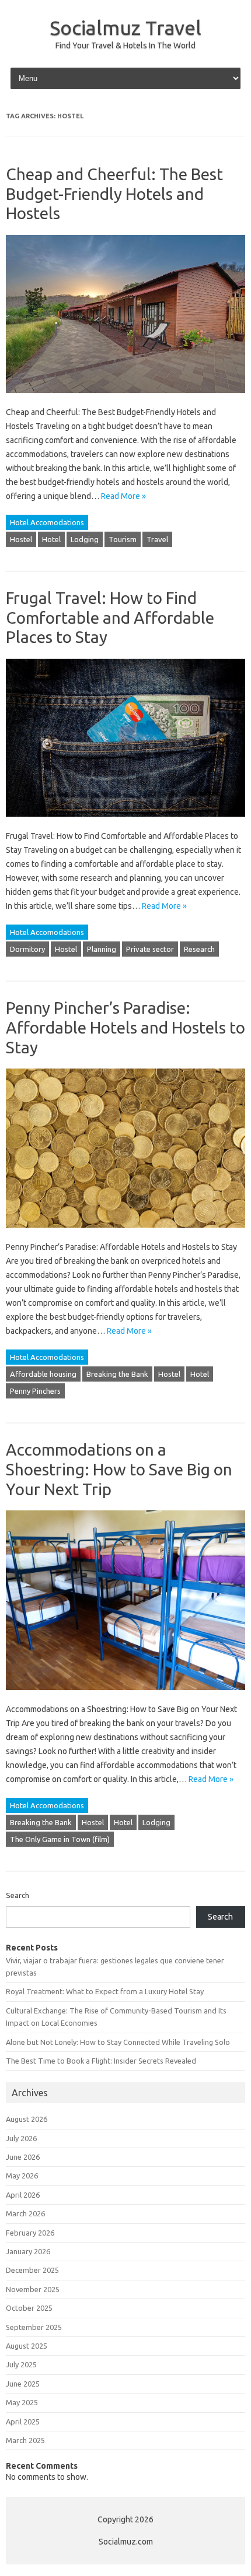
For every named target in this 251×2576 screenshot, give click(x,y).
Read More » (123, 496)
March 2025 (25, 2440)
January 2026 (28, 2251)
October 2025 (29, 2308)
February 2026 (30, 2233)
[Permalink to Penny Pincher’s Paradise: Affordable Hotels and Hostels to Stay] (125, 1233)
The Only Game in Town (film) (60, 1839)
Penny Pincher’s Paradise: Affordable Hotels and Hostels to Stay (125, 1027)
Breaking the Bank (117, 1374)
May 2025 (22, 2402)
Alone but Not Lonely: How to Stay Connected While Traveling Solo (118, 2042)
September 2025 (34, 2327)
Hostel (21, 539)
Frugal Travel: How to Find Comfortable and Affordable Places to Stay (110, 617)
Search (18, 1895)
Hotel (51, 539)
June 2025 (23, 2384)
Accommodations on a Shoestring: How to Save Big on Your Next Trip (119, 1469)
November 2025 (33, 2289)
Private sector (150, 949)
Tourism (123, 539)
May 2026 (22, 2176)
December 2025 (32, 2270)
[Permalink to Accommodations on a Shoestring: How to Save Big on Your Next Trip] (125, 1695)
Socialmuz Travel (125, 27)
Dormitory (27, 949)
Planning (102, 949)
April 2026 (23, 2195)
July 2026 (21, 2138)
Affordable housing (43, 1374)
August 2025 (27, 2346)
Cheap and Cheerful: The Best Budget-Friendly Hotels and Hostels (114, 194)
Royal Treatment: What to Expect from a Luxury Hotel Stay (105, 1991)
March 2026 (25, 2213)
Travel (157, 539)
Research (199, 949)
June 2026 (23, 2157)
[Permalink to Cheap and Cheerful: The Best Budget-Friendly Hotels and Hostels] (125, 398)
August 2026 (27, 2119)
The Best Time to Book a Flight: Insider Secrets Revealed (101, 2061)
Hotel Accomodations (47, 522)
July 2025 (21, 2364)
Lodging (85, 539)
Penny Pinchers (35, 1391)
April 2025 (23, 2422)
